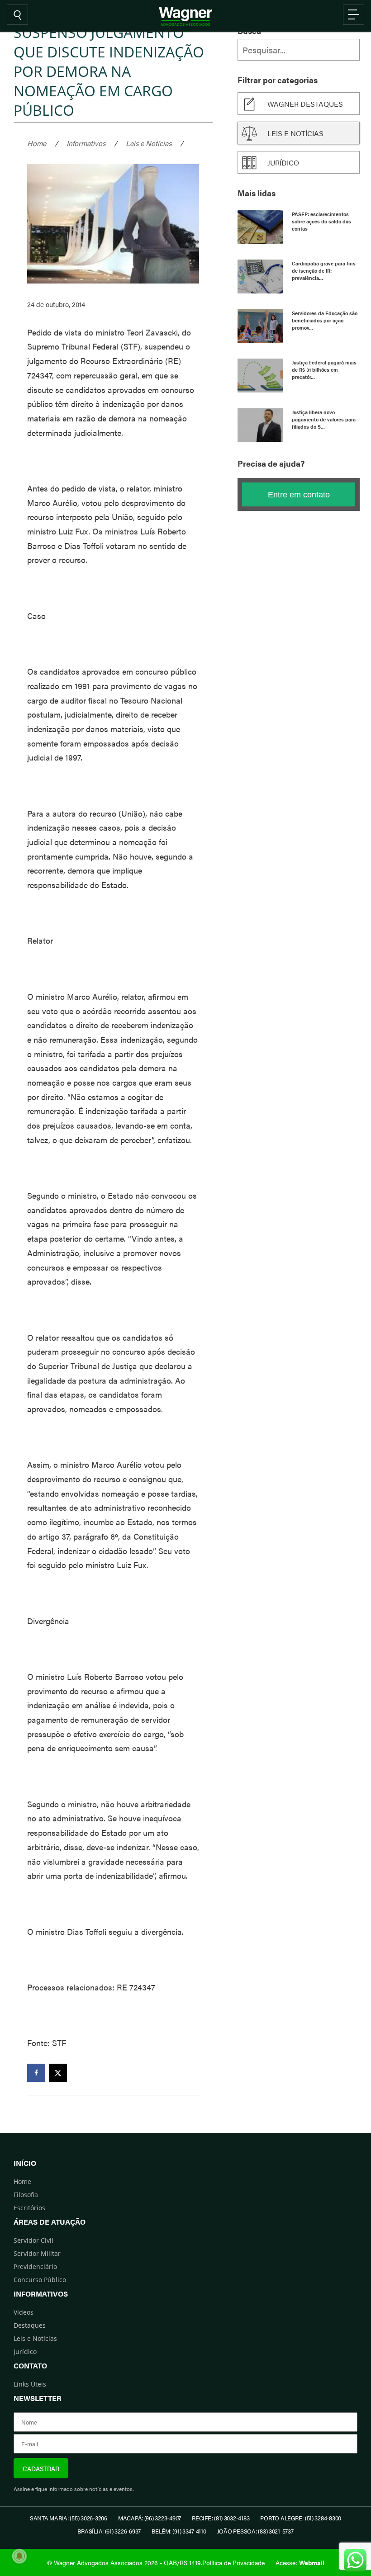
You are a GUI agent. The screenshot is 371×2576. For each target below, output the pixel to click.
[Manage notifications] (19, 2556)
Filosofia (26, 2195)
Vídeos (24, 2312)
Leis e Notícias (149, 143)
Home (37, 143)
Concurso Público (40, 2280)
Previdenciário (35, 2266)
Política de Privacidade (233, 2562)
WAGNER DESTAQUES (305, 104)
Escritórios (29, 2208)
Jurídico (283, 163)
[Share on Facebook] (36, 2073)
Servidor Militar (37, 2253)
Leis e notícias (295, 133)
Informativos (86, 143)
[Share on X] (58, 2073)
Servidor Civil (33, 2240)
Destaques (30, 2325)
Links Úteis (30, 2384)
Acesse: (300, 2562)
